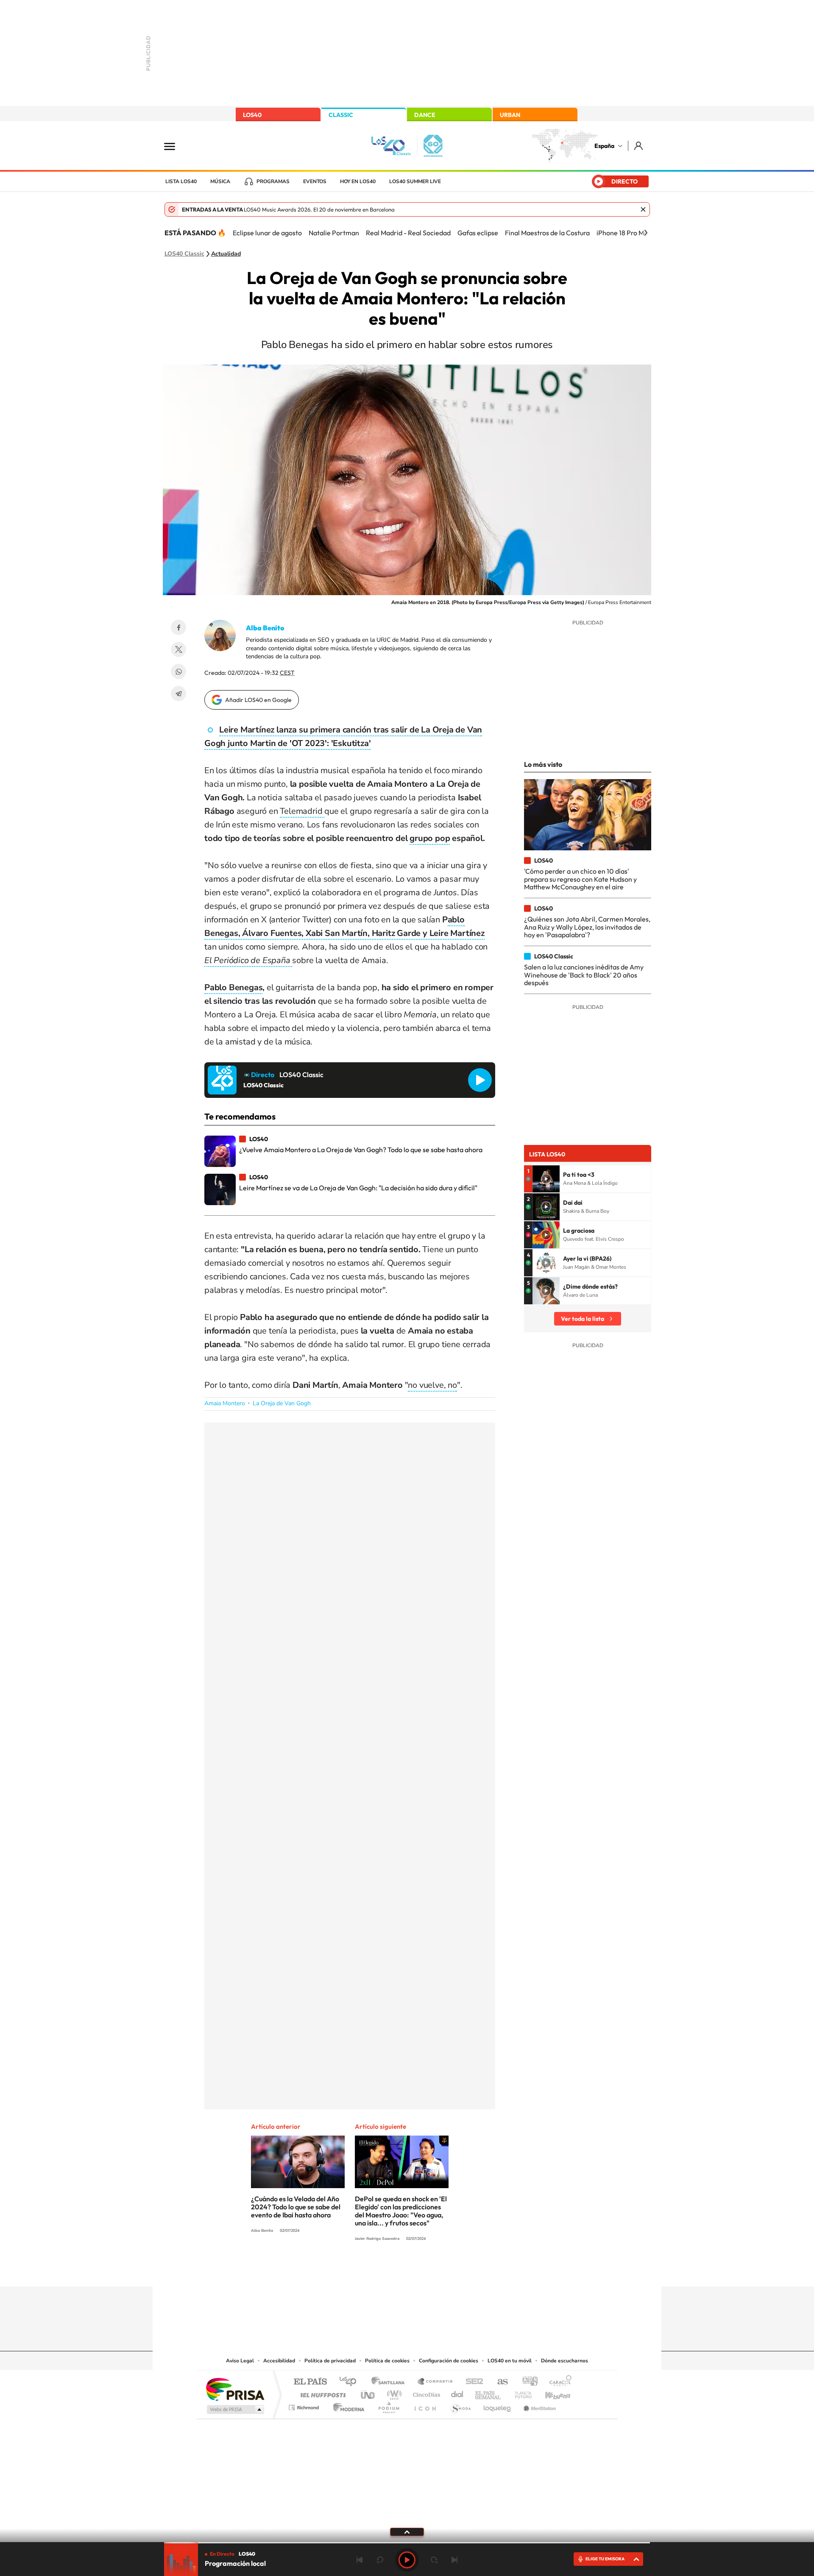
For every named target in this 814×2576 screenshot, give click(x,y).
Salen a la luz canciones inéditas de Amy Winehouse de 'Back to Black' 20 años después (584, 975)
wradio (393, 2393)
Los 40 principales (351, 2382)
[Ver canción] (546, 1179)
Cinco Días (425, 2393)
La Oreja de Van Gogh (282, 1403)
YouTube (390, 2270)
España (604, 146)
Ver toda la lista (583, 1319)
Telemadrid (302, 811)
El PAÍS (310, 2382)
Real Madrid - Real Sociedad (408, 233)
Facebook (178, 627)
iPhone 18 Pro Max (624, 233)
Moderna (347, 2405)
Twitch (441, 2270)
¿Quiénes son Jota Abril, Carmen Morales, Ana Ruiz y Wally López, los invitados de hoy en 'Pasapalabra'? (587, 927)
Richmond (305, 2405)
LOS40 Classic (184, 254)
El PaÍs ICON (425, 2405)
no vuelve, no (432, 1385)
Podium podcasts (388, 2405)
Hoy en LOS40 (358, 181)
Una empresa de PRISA (235, 2389)
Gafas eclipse (478, 233)
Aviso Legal (240, 2361)
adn (527, 2382)
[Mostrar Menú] (175, 146)
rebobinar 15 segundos (380, 2560)
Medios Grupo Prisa (235, 2409)
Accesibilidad (279, 2361)
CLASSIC (341, 115)
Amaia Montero (225, 1403)
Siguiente (454, 2560)
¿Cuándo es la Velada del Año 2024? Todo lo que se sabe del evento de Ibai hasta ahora (296, 2207)
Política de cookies (387, 2361)
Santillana (390, 2382)
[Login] (639, 146)
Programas (273, 181)
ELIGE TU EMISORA (605, 2559)
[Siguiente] (646, 233)
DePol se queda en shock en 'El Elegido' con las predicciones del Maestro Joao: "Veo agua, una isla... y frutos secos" (401, 2211)
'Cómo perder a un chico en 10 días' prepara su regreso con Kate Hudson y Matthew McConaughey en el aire (580, 879)
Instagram (356, 2270)
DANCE (425, 115)
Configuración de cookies (449, 2361)
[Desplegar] (407, 2531)
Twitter (178, 649)
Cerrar (643, 209)
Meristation (538, 2405)
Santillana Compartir (435, 2382)
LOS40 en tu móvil (510, 2361)
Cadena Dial (457, 2393)
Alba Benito (265, 628)
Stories (458, 2270)
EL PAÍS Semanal (489, 2393)
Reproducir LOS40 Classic (480, 1080)
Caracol (558, 2382)
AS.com (499, 2382)
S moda (460, 2405)
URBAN (510, 115)
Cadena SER (472, 2382)
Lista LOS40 (181, 181)
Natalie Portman (334, 233)
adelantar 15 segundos (434, 2560)
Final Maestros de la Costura (547, 233)
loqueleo (498, 2405)
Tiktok (373, 2270)
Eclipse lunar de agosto (267, 233)
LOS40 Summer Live (415, 181)
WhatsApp (178, 671)
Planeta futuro (520, 2393)
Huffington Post (321, 2393)
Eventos (315, 181)
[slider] (407, 2543)
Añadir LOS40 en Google (258, 700)
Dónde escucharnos (565, 2361)
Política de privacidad (330, 2361)
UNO (368, 2393)
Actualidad (226, 254)
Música (220, 181)
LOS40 (252, 115)
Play (407, 2560)
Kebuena (550, 2393)
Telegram (178, 693)
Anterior (360, 2560)
